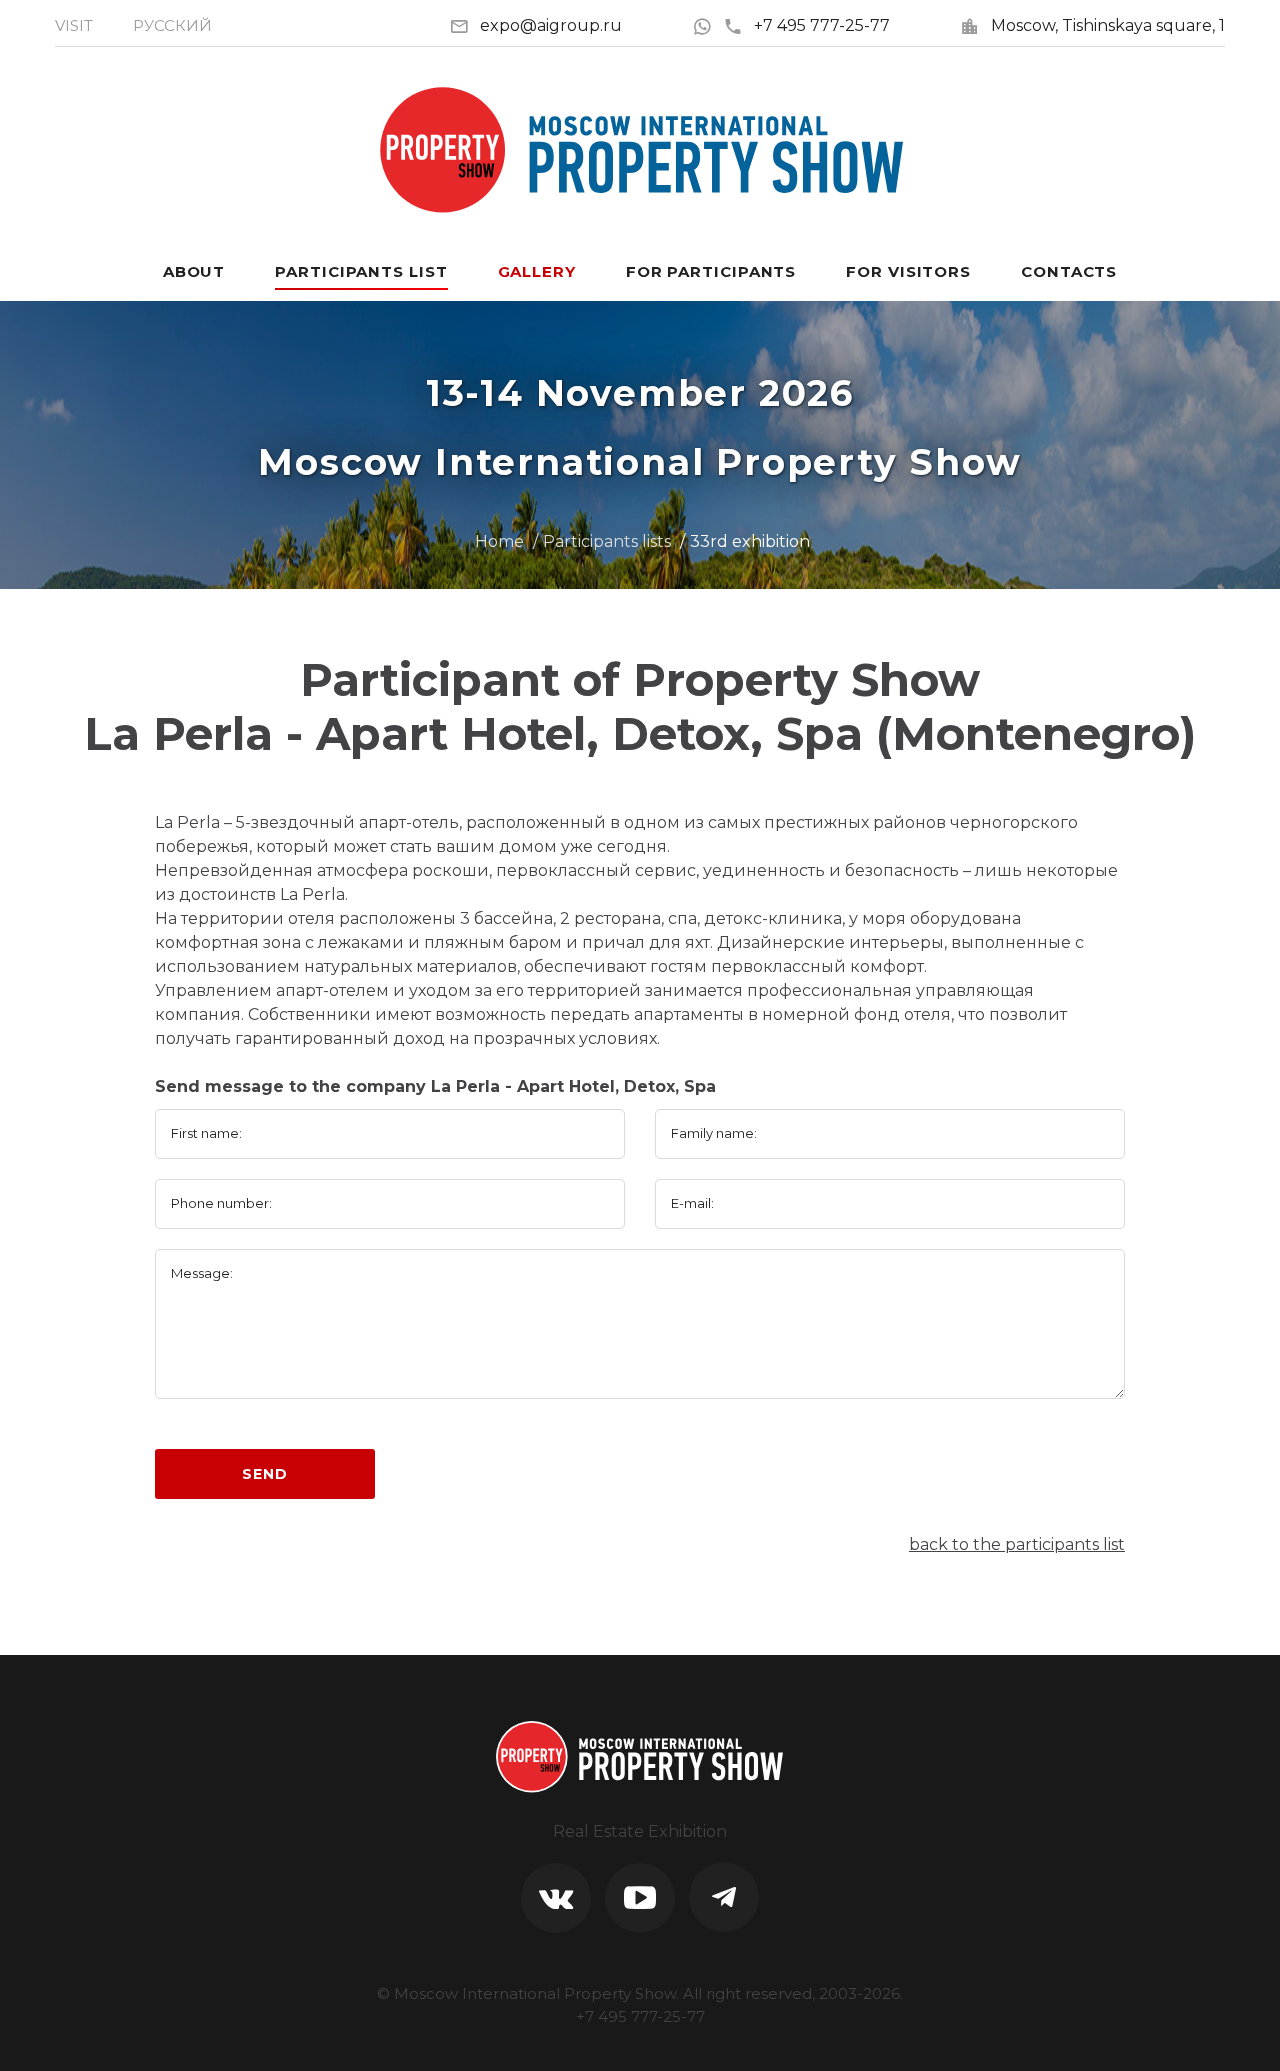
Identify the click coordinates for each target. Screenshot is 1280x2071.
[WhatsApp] (707, 25)
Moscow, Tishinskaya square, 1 (1108, 25)
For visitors (908, 271)
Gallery (537, 271)
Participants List (361, 271)
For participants (711, 271)
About (194, 271)
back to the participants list (1017, 1544)
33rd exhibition (750, 541)
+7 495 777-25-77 (822, 25)
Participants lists (607, 541)
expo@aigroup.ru (551, 25)
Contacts (1069, 271)
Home (499, 541)
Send (264, 1474)
